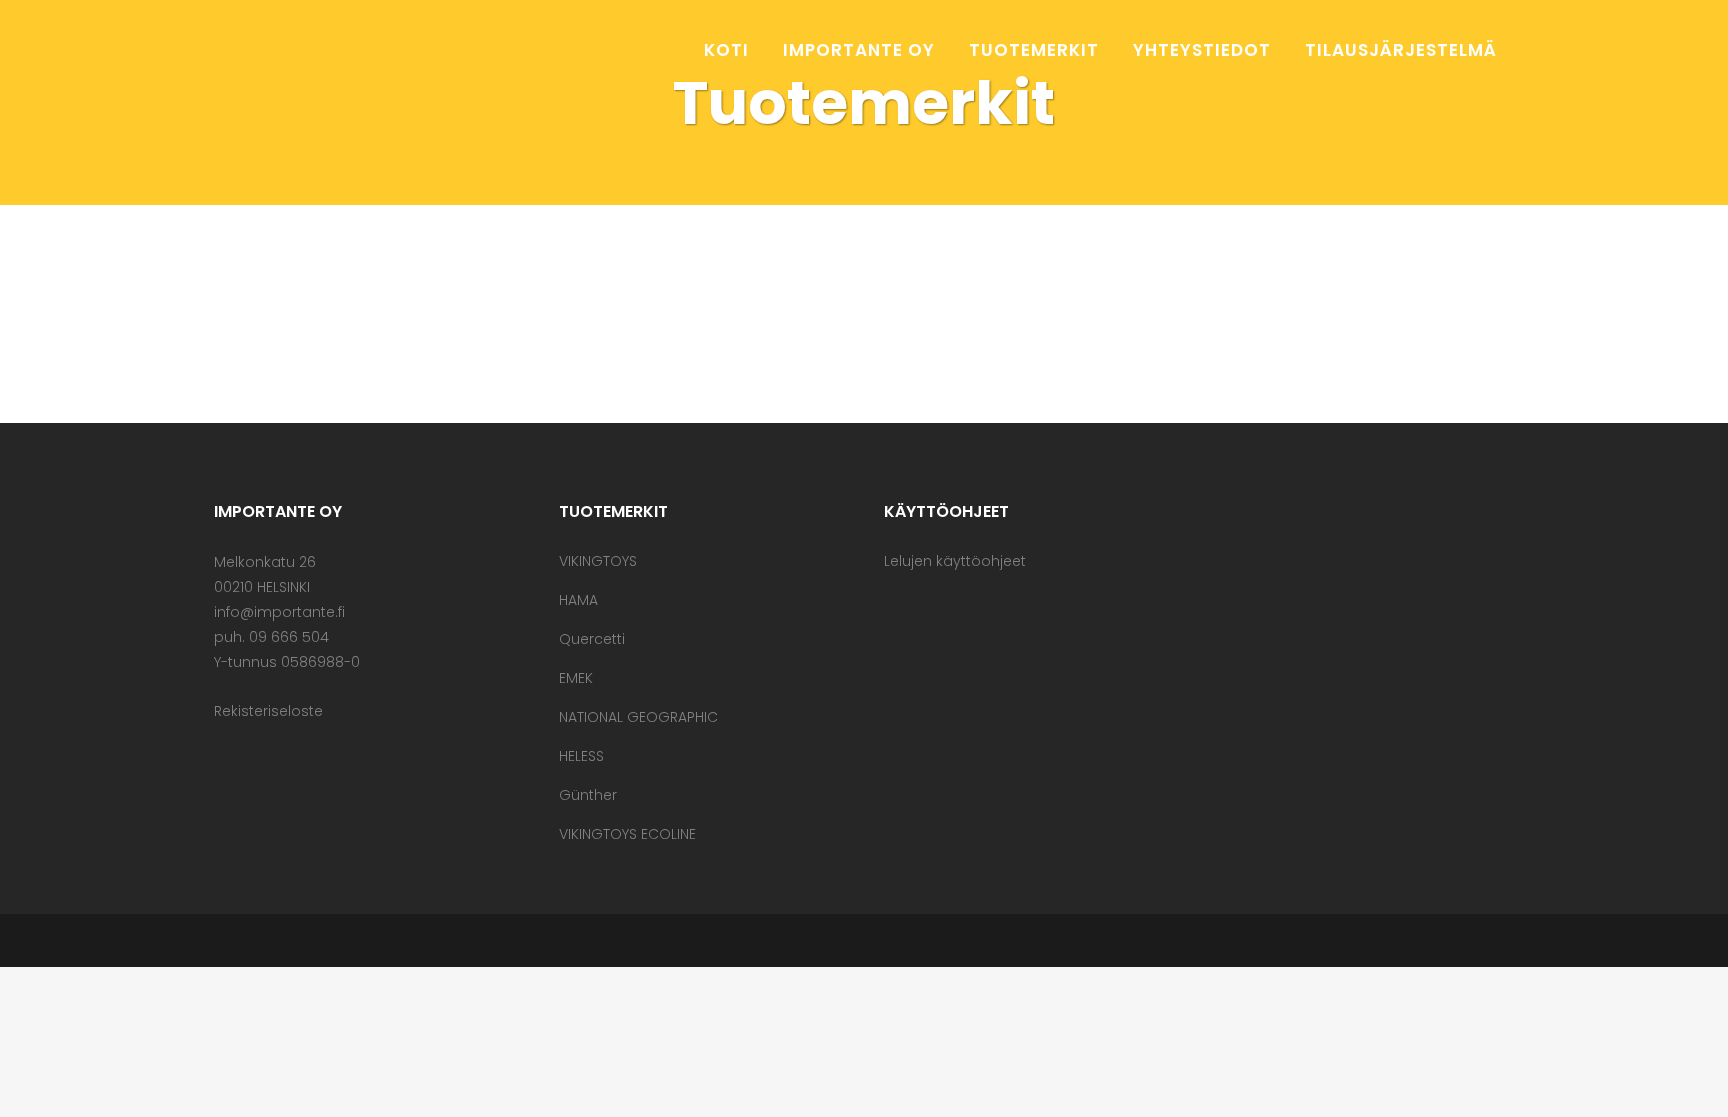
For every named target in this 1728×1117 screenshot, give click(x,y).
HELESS (581, 756)
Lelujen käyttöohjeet (955, 561)
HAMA (578, 600)
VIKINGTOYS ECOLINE (627, 834)
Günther (588, 795)
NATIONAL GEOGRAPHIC (638, 717)
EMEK (576, 678)
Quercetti (592, 639)
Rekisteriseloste (268, 711)
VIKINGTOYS (598, 561)
